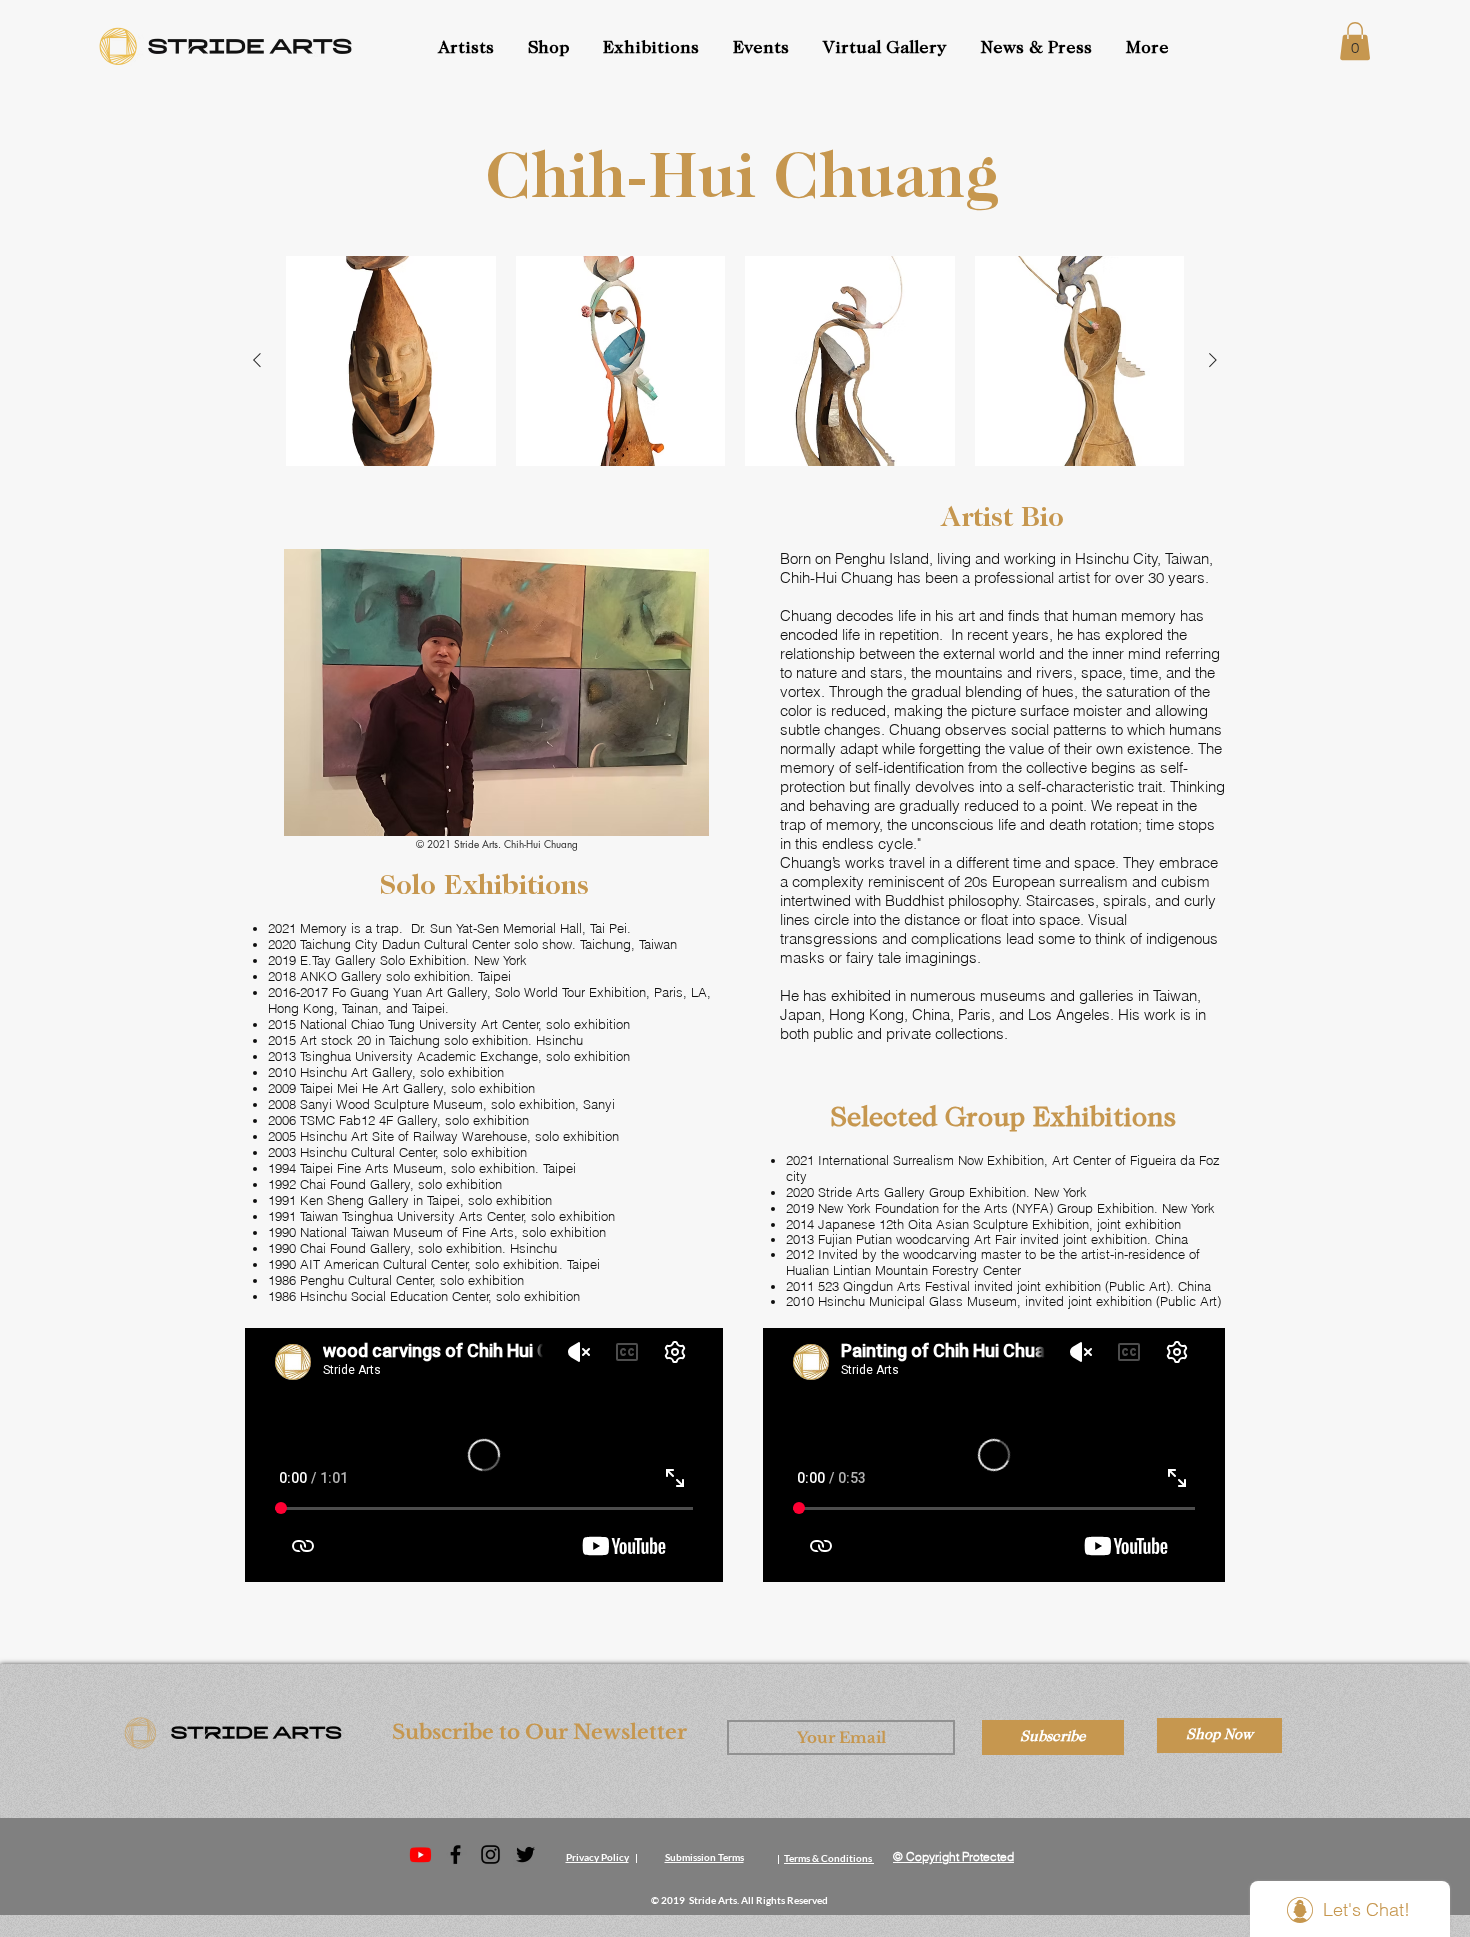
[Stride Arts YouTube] (420, 1854)
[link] (1355, 41)
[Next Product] (1213, 360)
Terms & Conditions (828, 1858)
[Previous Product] (257, 360)
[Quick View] (391, 361)
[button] (763, 49)
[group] (735, 361)
